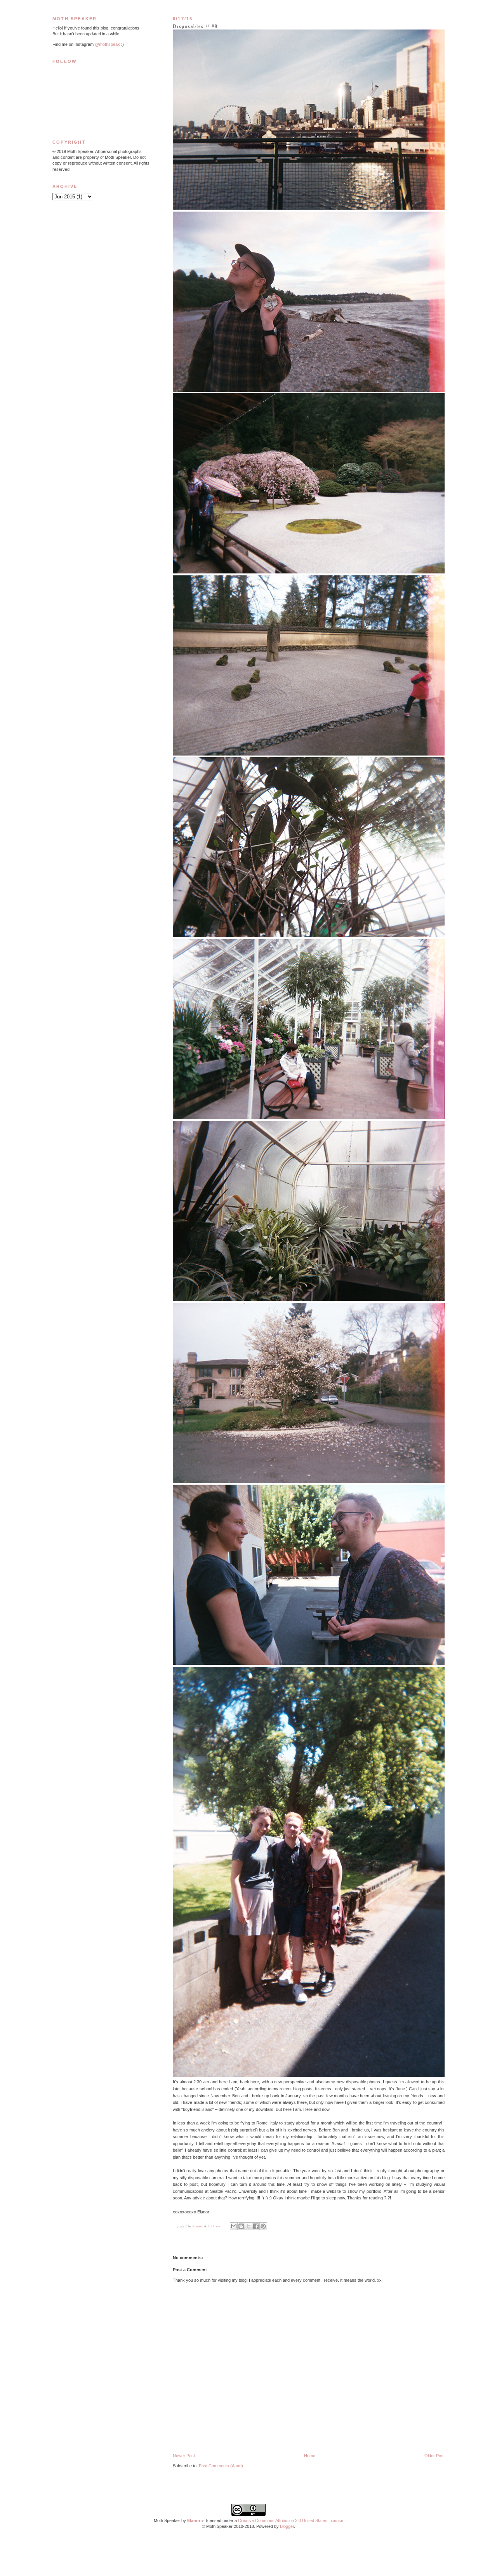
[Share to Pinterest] (263, 2226)
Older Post (434, 2456)
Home (310, 2456)
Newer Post (184, 2456)
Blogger (287, 2526)
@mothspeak (107, 44)
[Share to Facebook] (256, 2226)
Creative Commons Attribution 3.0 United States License (291, 2520)
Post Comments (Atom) (221, 2466)
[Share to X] (248, 2226)
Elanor (194, 2520)
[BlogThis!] (241, 2226)
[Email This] (234, 2226)
